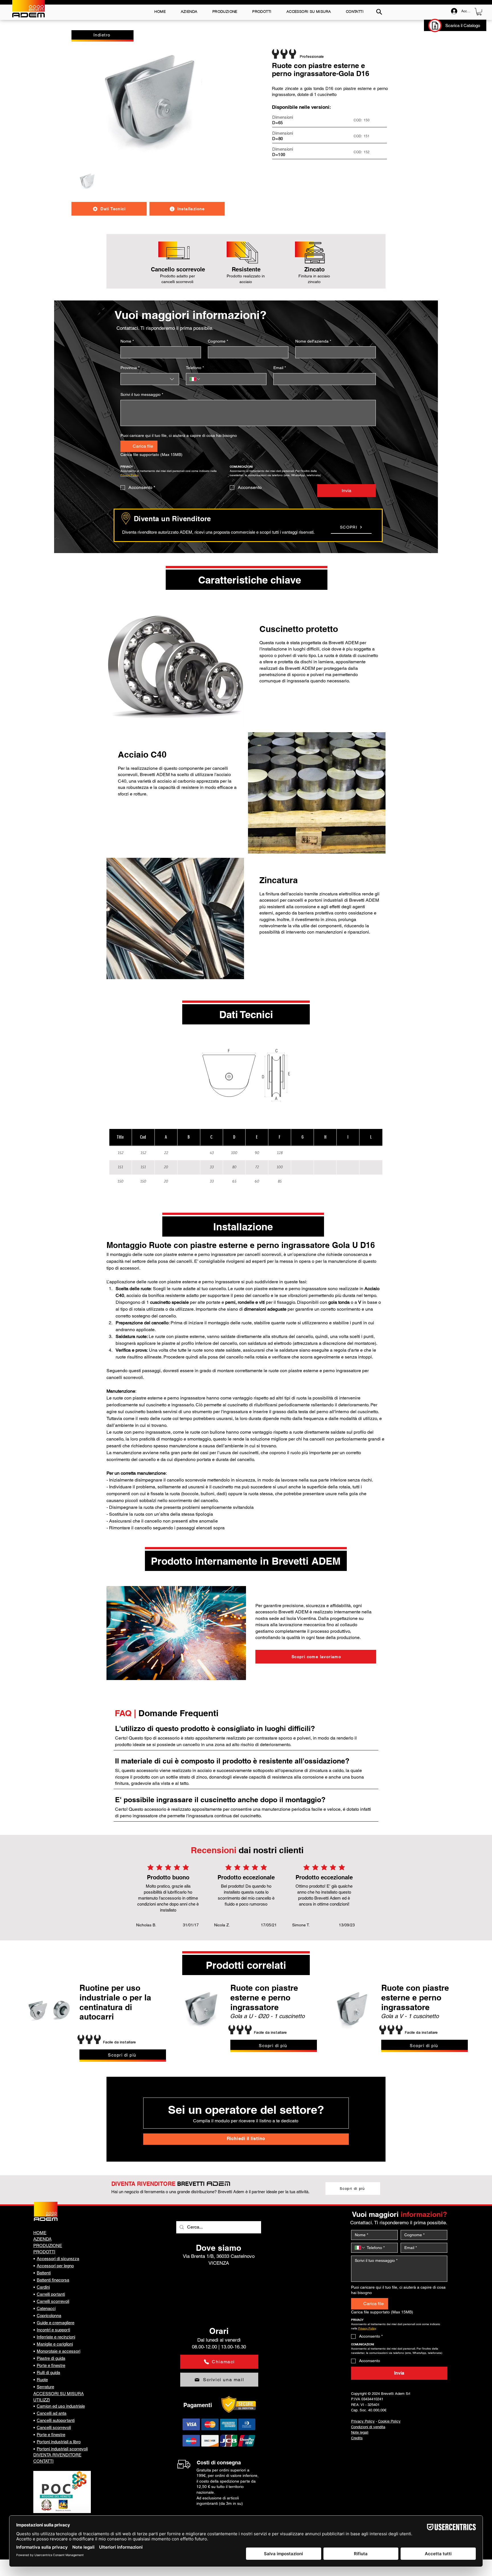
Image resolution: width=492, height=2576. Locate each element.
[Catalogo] (435, 25)
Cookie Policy (389, 2421)
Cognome (218, 341)
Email (280, 368)
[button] (479, 12)
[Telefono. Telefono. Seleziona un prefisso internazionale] (195, 379)
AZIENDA (42, 2239)
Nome (127, 341)
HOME (40, 2233)
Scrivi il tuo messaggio (142, 394)
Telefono (195, 368)
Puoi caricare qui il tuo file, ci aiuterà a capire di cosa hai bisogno (179, 435)
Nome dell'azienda (313, 341)
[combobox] (150, 379)
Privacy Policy (363, 2421)
